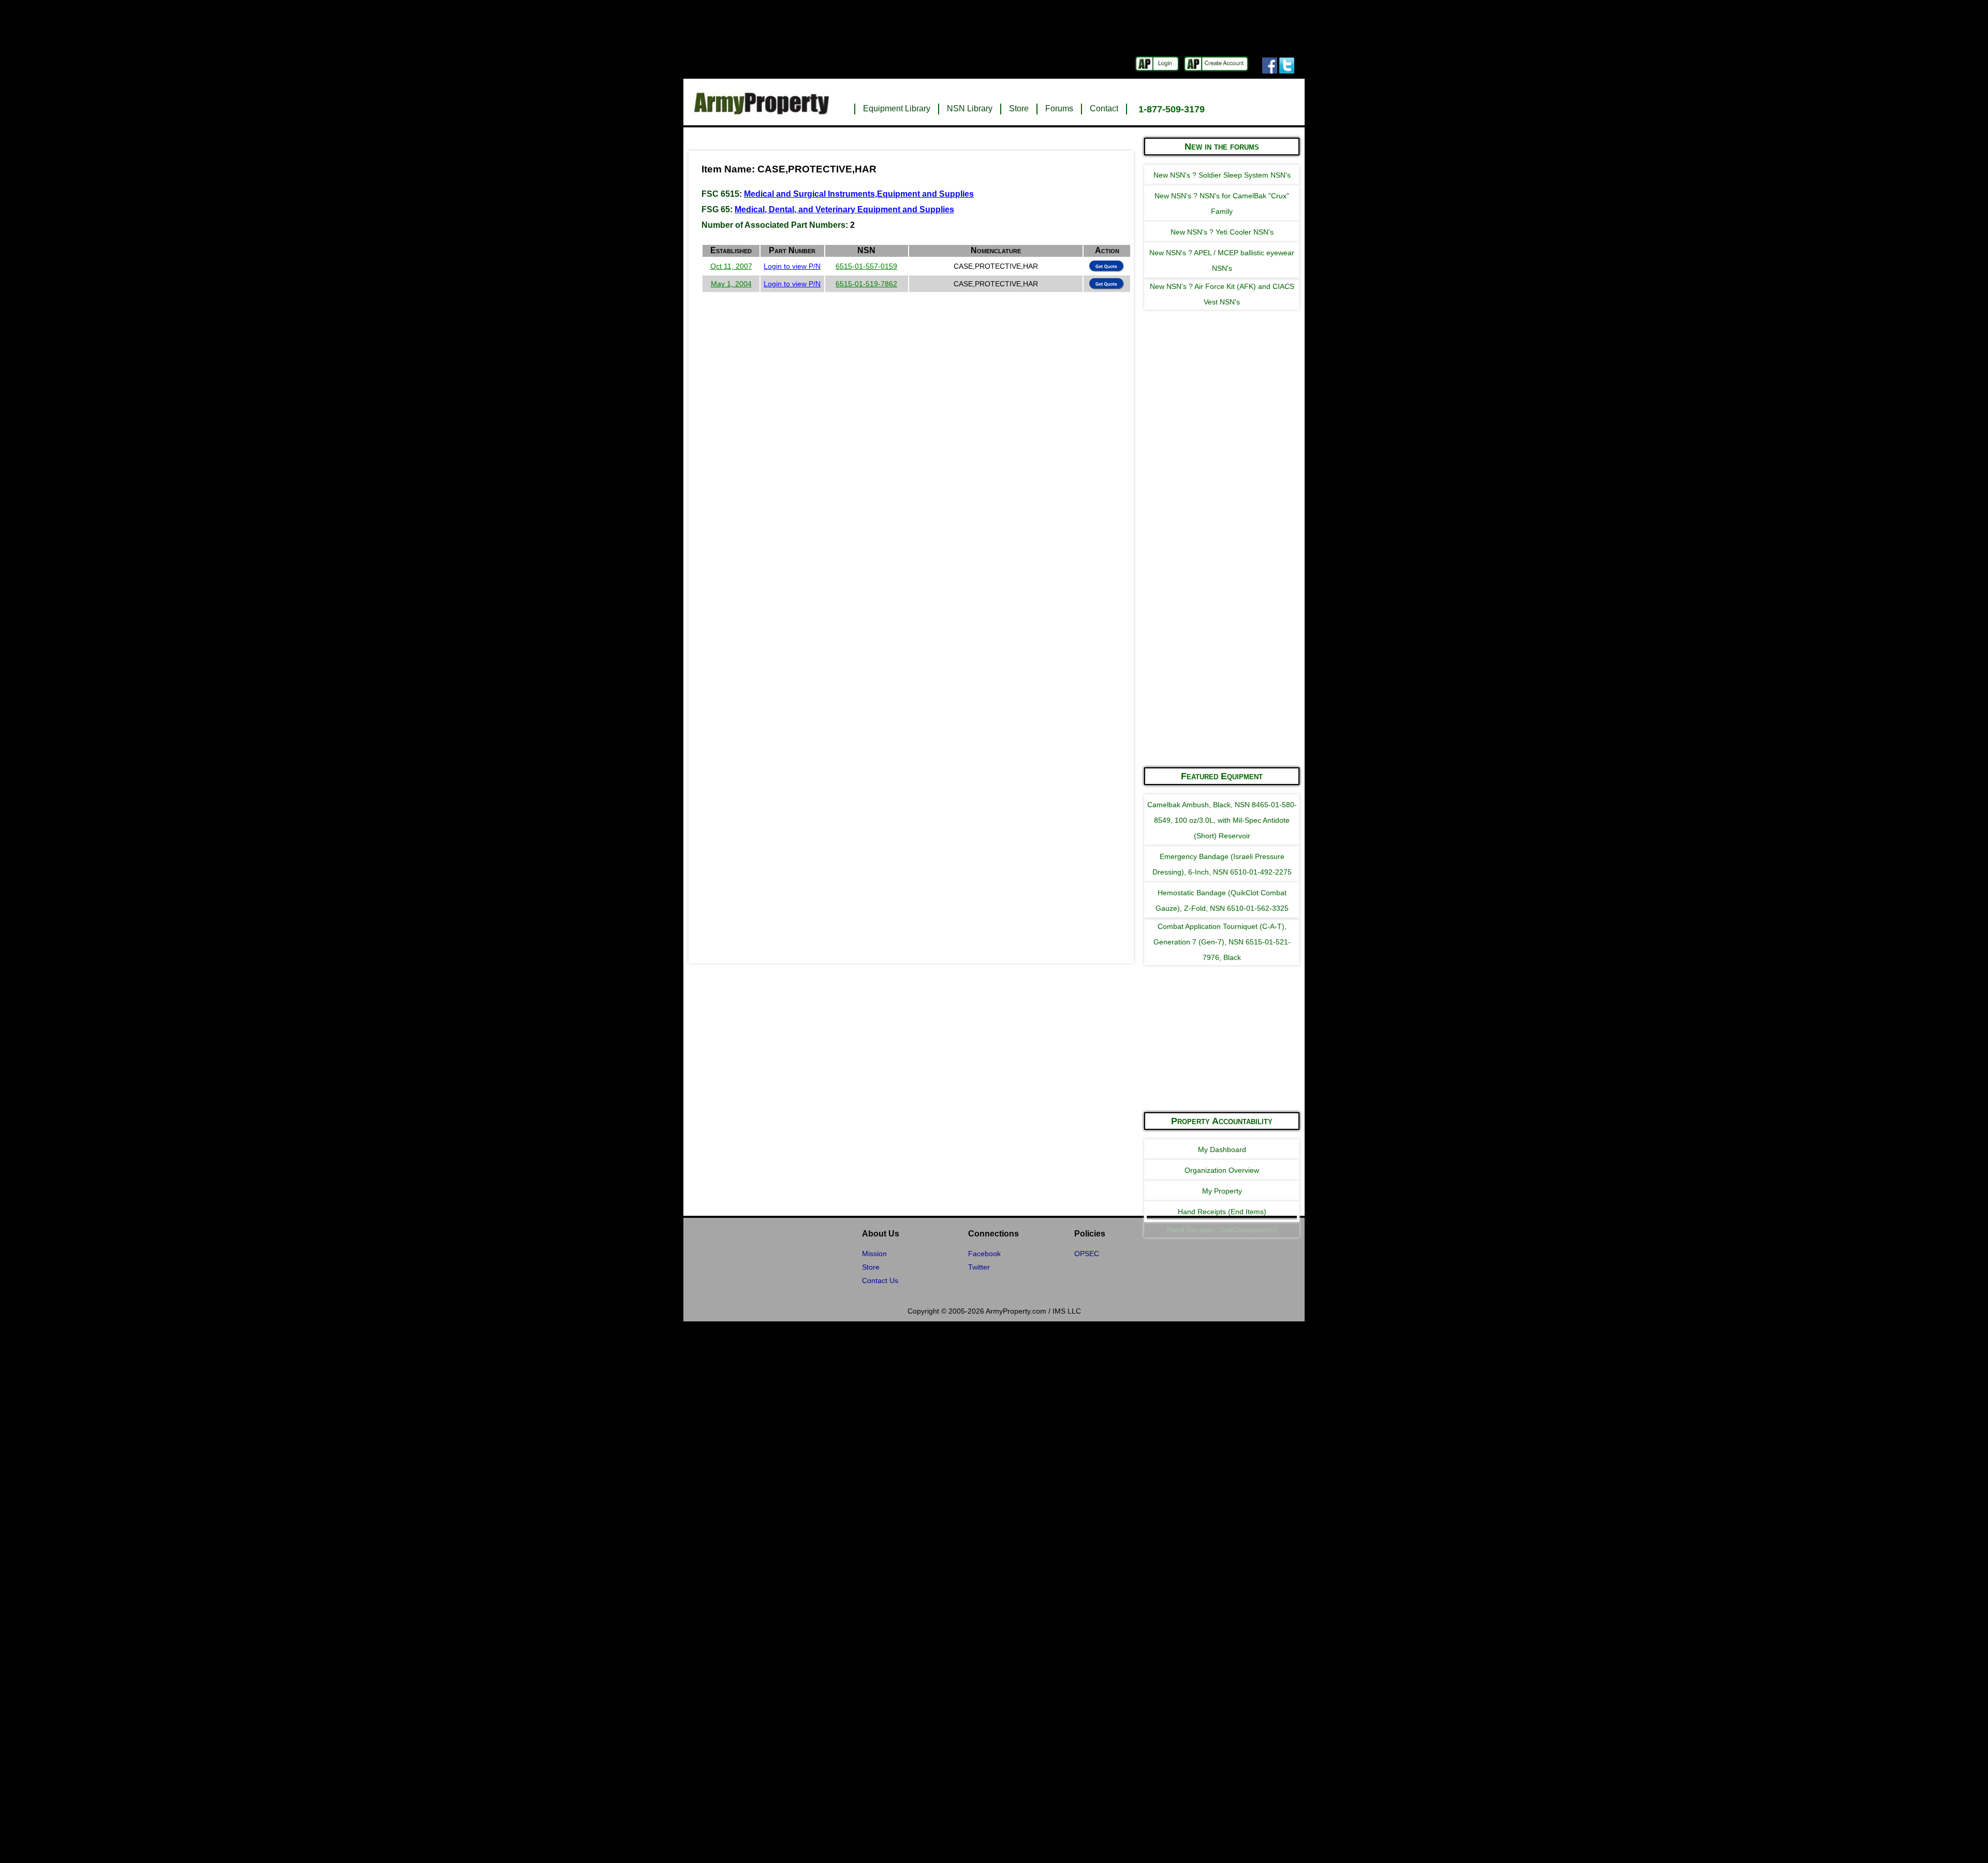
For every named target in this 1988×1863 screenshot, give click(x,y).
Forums (1059, 108)
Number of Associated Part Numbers (773, 225)
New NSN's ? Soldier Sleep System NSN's (1222, 175)
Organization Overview (1222, 1170)
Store (1019, 108)
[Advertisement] (1222, 603)
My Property (1222, 1191)
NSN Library (970, 108)
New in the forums (1222, 147)
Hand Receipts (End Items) (1222, 1212)
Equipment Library (897, 108)
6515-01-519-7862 (866, 284)
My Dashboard (1222, 1149)
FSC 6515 (720, 194)
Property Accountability (1222, 1121)
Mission (874, 1254)
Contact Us (880, 1280)
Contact (1104, 108)
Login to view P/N (792, 266)
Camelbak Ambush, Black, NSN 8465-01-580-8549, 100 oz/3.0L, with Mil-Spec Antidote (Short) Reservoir (1222, 820)
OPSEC (1087, 1254)
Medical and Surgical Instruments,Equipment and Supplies (859, 194)
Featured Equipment (1222, 776)
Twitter (979, 1267)
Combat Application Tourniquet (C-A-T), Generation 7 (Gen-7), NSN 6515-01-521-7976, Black (1222, 942)
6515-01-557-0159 (866, 266)
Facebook (984, 1254)
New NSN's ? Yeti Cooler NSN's (1222, 232)
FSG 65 (716, 209)
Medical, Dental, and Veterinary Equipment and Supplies (844, 209)
